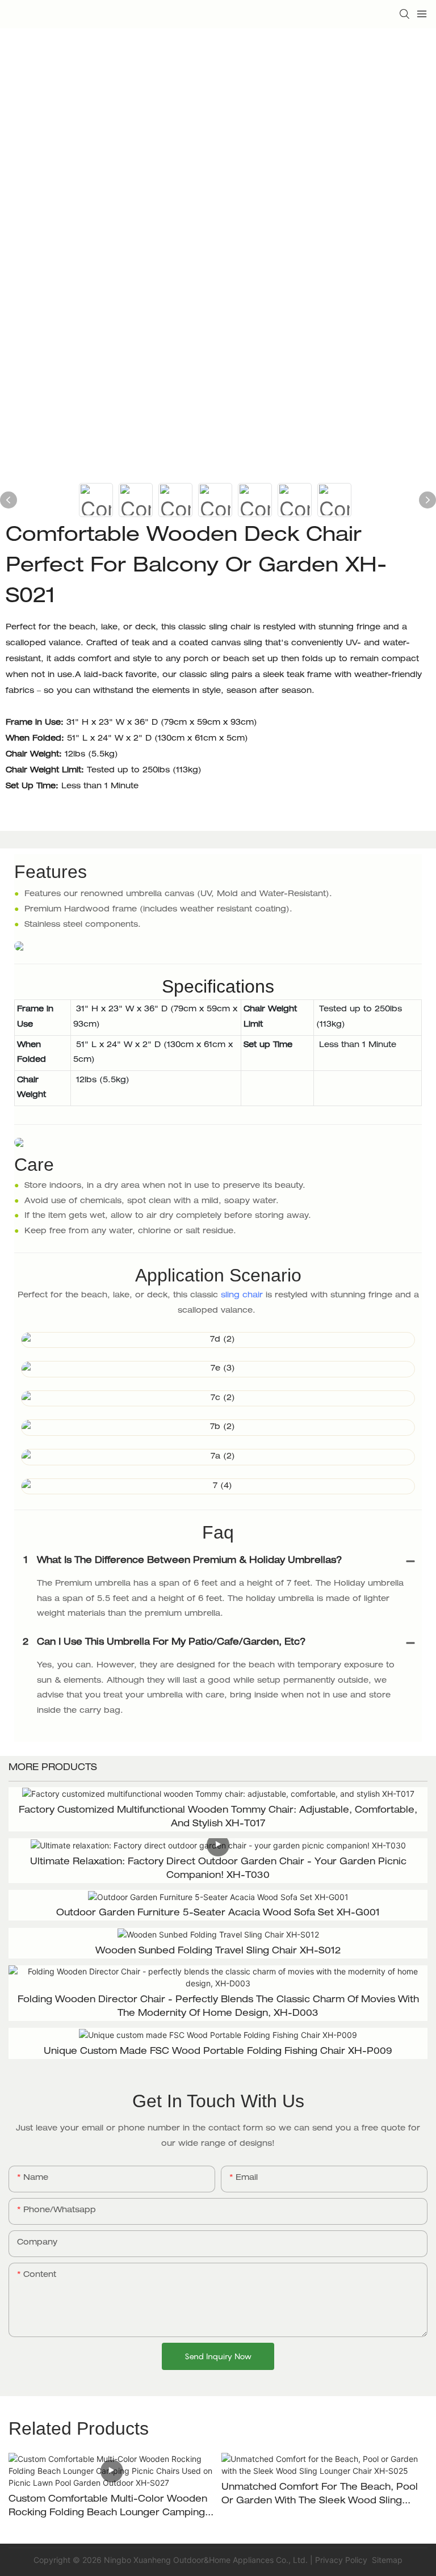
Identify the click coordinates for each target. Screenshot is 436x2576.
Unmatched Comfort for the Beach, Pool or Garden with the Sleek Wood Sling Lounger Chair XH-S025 (320, 2496)
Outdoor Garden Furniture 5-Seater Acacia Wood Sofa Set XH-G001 (218, 1914)
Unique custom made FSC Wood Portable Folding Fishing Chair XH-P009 (218, 2052)
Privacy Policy (341, 2560)
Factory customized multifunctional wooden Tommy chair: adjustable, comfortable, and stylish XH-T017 (218, 1818)
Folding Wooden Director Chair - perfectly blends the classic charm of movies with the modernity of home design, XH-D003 (218, 2007)
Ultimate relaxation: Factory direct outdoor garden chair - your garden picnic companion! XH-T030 (218, 1869)
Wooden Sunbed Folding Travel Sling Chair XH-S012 (218, 1952)
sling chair (242, 1296)
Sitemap (386, 2560)
